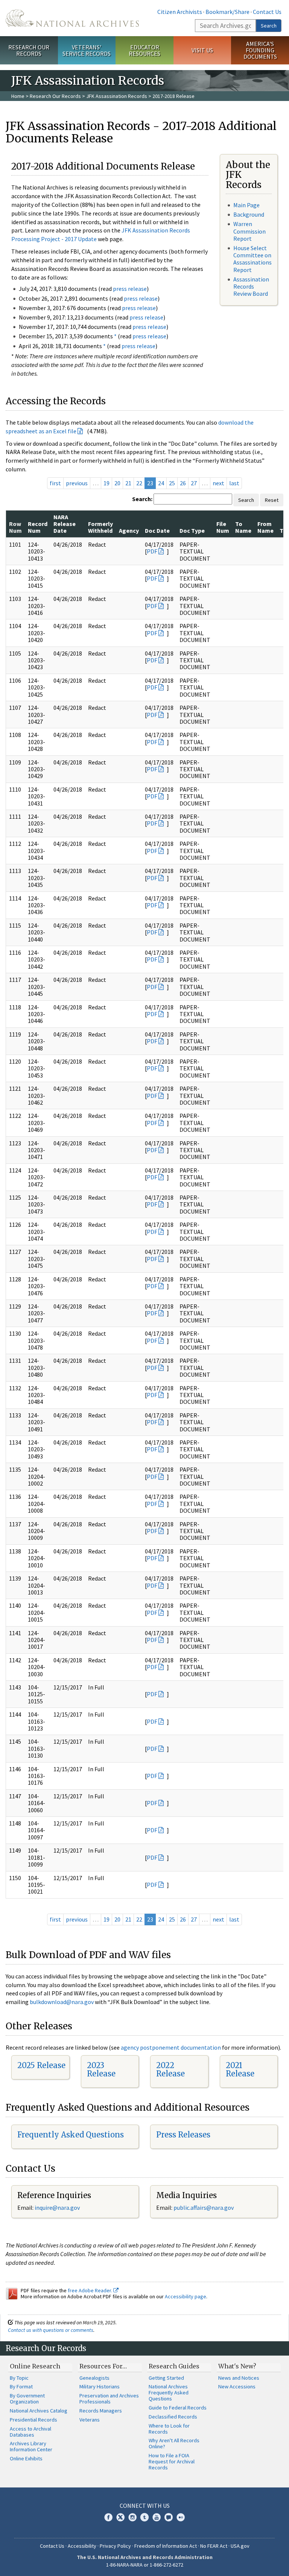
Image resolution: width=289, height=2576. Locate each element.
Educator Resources (144, 50)
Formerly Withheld (100, 527)
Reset (272, 500)
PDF (152, 551)
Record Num (38, 527)
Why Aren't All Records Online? (174, 2443)
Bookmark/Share (227, 12)
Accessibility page (186, 2296)
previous (77, 483)
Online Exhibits (26, 2458)
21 (128, 483)
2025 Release (41, 2065)
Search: (142, 499)
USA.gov (240, 2546)
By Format (21, 2386)
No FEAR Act (214, 2546)
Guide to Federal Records (178, 2408)
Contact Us (267, 12)
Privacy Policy (115, 2546)
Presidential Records (33, 2420)
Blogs (169, 2517)
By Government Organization (27, 2399)
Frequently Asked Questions (71, 2135)
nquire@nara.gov (58, 2208)
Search (269, 26)
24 (161, 483)
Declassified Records (173, 2417)
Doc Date (157, 530)
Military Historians (100, 2386)
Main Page (246, 205)
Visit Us (202, 50)
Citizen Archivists (180, 12)
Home (18, 96)
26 (183, 483)
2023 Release (101, 2069)
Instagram (132, 2517)
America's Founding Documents (260, 50)
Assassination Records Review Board (251, 286)
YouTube (157, 2517)
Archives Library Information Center (31, 2446)
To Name (243, 527)
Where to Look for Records (169, 2429)
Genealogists (94, 2378)
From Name (265, 527)
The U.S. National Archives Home (72, 18)
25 (172, 483)
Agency (129, 530)
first (55, 483)
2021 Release (240, 2069)
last (234, 483)
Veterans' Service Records (87, 50)
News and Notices (239, 2378)
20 (117, 483)
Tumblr (144, 2517)
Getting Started (166, 2378)
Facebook (108, 2517)
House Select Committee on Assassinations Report (252, 259)
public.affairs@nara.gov (204, 2208)
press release (130, 289)
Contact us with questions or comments (51, 2330)
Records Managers (101, 2411)
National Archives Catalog (39, 2411)
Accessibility (82, 2546)
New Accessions (237, 2386)
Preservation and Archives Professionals (109, 2399)
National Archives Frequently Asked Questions (169, 2393)
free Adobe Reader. (91, 2290)
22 (139, 483)
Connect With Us (145, 2506)
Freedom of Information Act (166, 2546)
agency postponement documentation (171, 2047)
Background (249, 214)
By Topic (19, 2378)
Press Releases (183, 2135)
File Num (223, 527)
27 (194, 483)
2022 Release (170, 2069)
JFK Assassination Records (117, 96)
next (218, 483)
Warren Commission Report (249, 231)
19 (106, 483)
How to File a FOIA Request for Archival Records (172, 2461)
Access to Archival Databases (30, 2432)
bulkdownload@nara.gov (62, 2002)
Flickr (181, 2517)
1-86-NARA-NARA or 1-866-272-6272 (145, 2565)
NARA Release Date (65, 524)
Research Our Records (29, 50)
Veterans (90, 2420)
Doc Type (192, 530)
